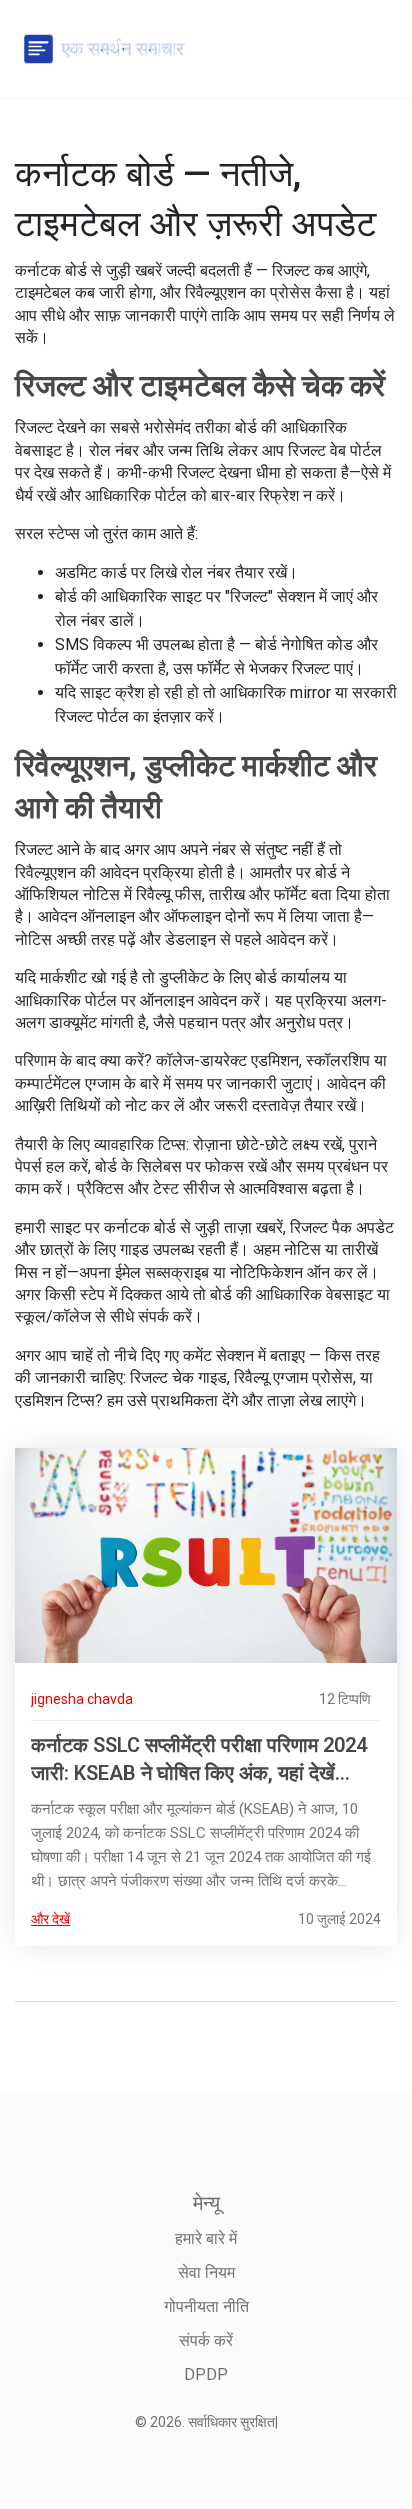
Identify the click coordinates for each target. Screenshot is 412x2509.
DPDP (206, 2374)
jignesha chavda (82, 1699)
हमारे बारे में (206, 2238)
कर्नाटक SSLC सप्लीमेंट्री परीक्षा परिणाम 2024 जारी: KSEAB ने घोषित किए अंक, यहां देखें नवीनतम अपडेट (199, 1760)
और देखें (50, 1919)
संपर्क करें (206, 2340)
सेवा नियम (206, 2272)
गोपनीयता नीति (206, 2306)
